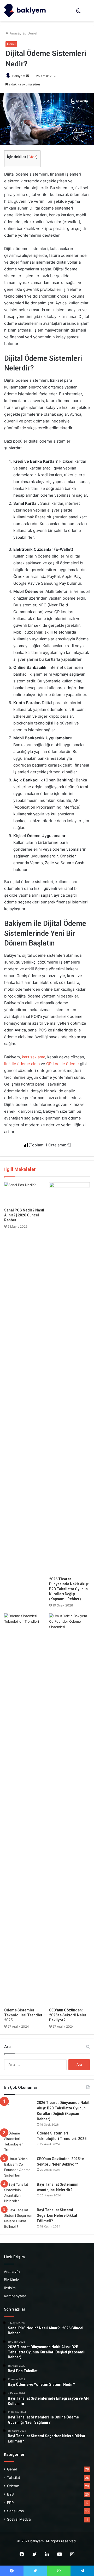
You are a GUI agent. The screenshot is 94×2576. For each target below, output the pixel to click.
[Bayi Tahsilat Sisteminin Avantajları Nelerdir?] (19, 2193)
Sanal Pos (15, 2511)
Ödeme (13, 2486)
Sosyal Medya (19, 2519)
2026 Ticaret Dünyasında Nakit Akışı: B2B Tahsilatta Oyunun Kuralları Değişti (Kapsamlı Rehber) (69, 1589)
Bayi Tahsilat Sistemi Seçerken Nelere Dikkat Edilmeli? (57, 2215)
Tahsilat (14, 2478)
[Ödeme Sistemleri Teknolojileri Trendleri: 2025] (25, 1809)
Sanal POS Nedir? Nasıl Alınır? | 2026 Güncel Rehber (24, 1215)
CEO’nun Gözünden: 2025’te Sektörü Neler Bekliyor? (68, 2015)
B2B (10, 2494)
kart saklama (34, 1057)
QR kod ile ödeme (63, 1064)
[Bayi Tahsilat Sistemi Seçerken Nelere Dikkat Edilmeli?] (19, 2218)
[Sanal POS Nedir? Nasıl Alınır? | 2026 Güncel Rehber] (25, 1194)
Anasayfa (17, 33)
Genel (32, 33)
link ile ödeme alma (22, 1064)
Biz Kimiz (11, 2280)
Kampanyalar (15, 2296)
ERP (10, 2503)
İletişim (10, 2288)
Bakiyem (19, 76)
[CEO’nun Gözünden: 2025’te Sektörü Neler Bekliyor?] (69, 1809)
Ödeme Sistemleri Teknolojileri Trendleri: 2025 (24, 2015)
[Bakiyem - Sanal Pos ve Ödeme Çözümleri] (25, 11)
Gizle (32, 157)
